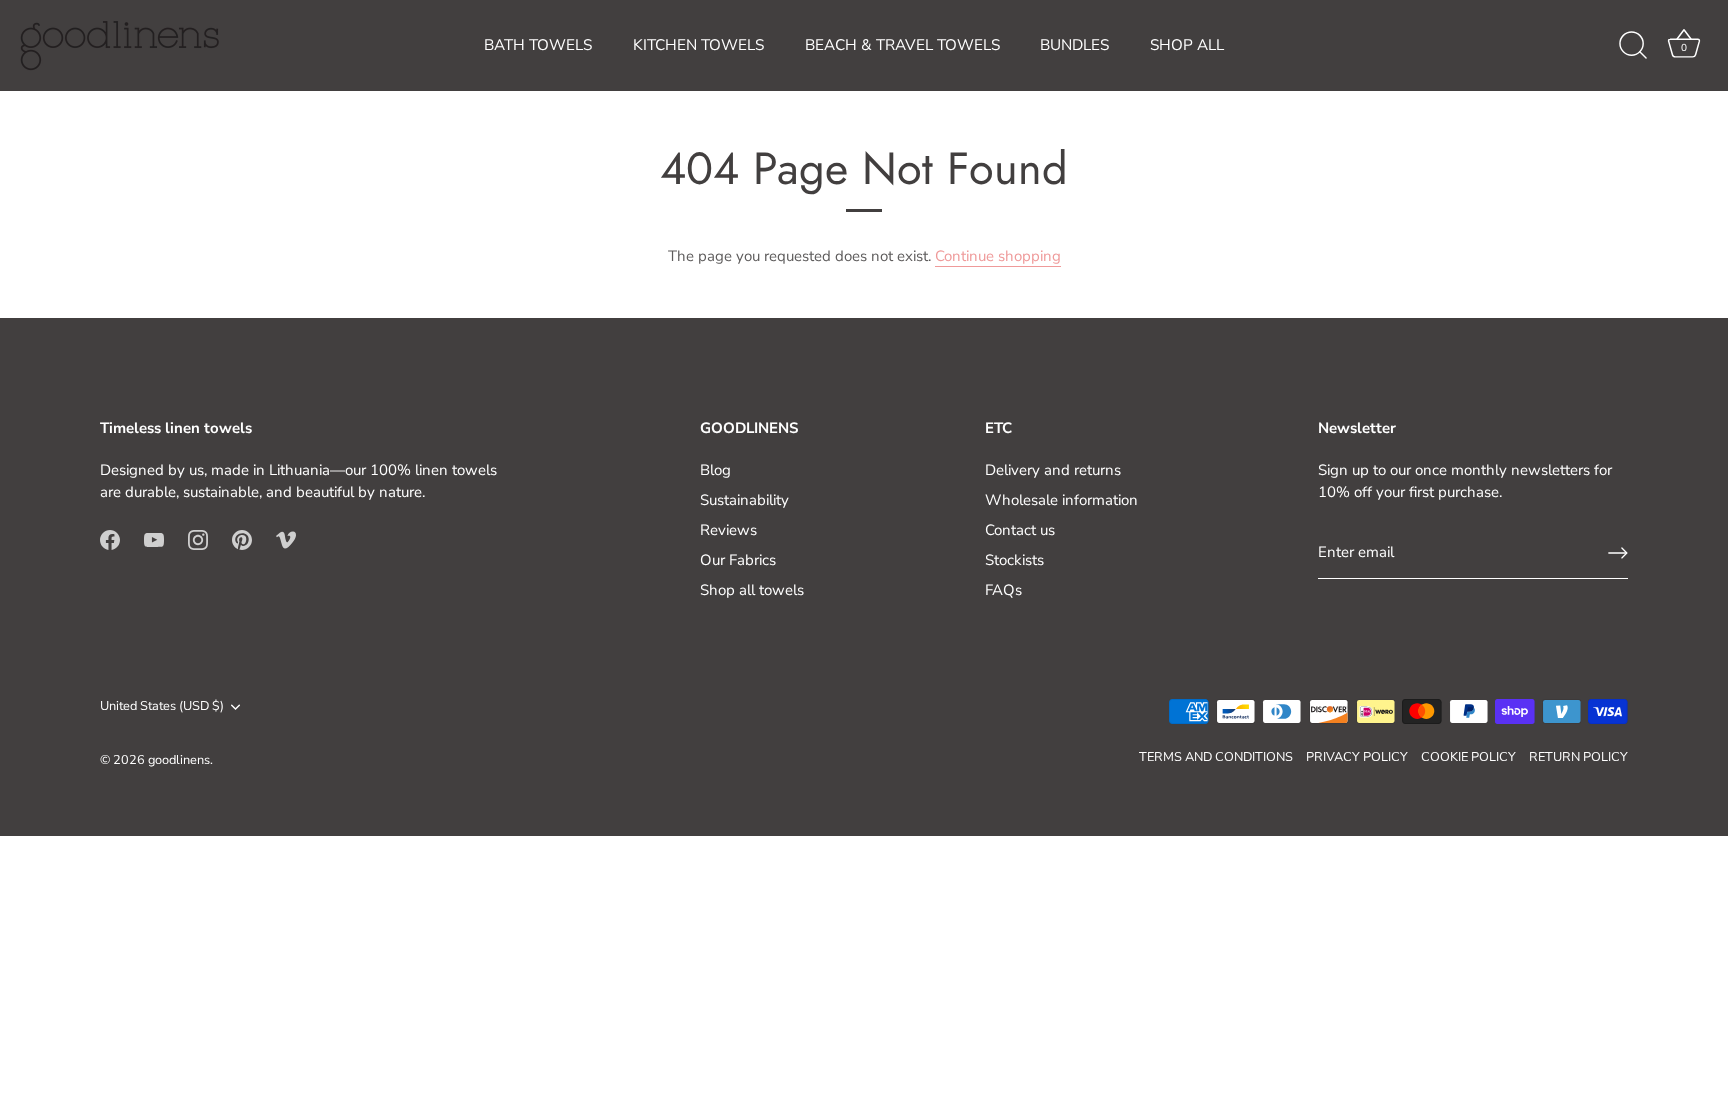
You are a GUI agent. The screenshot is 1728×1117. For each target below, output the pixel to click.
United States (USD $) (162, 707)
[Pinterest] (242, 539)
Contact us (1020, 530)
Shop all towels (752, 590)
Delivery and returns (1053, 470)
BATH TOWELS (538, 45)
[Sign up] (1618, 553)
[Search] (1633, 46)
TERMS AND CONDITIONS (1216, 757)
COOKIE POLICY (1468, 757)
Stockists (1014, 560)
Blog (715, 470)
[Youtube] (154, 539)
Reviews (728, 530)
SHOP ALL (1187, 45)
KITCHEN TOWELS (698, 45)
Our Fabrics (738, 560)
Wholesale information (1061, 500)
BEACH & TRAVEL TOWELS (902, 45)
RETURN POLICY (1578, 757)
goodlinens (179, 760)
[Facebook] (110, 539)
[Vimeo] (286, 539)
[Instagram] (198, 539)
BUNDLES (1074, 45)
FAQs (1003, 590)
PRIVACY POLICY (1357, 757)
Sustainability (744, 500)
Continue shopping (998, 256)
